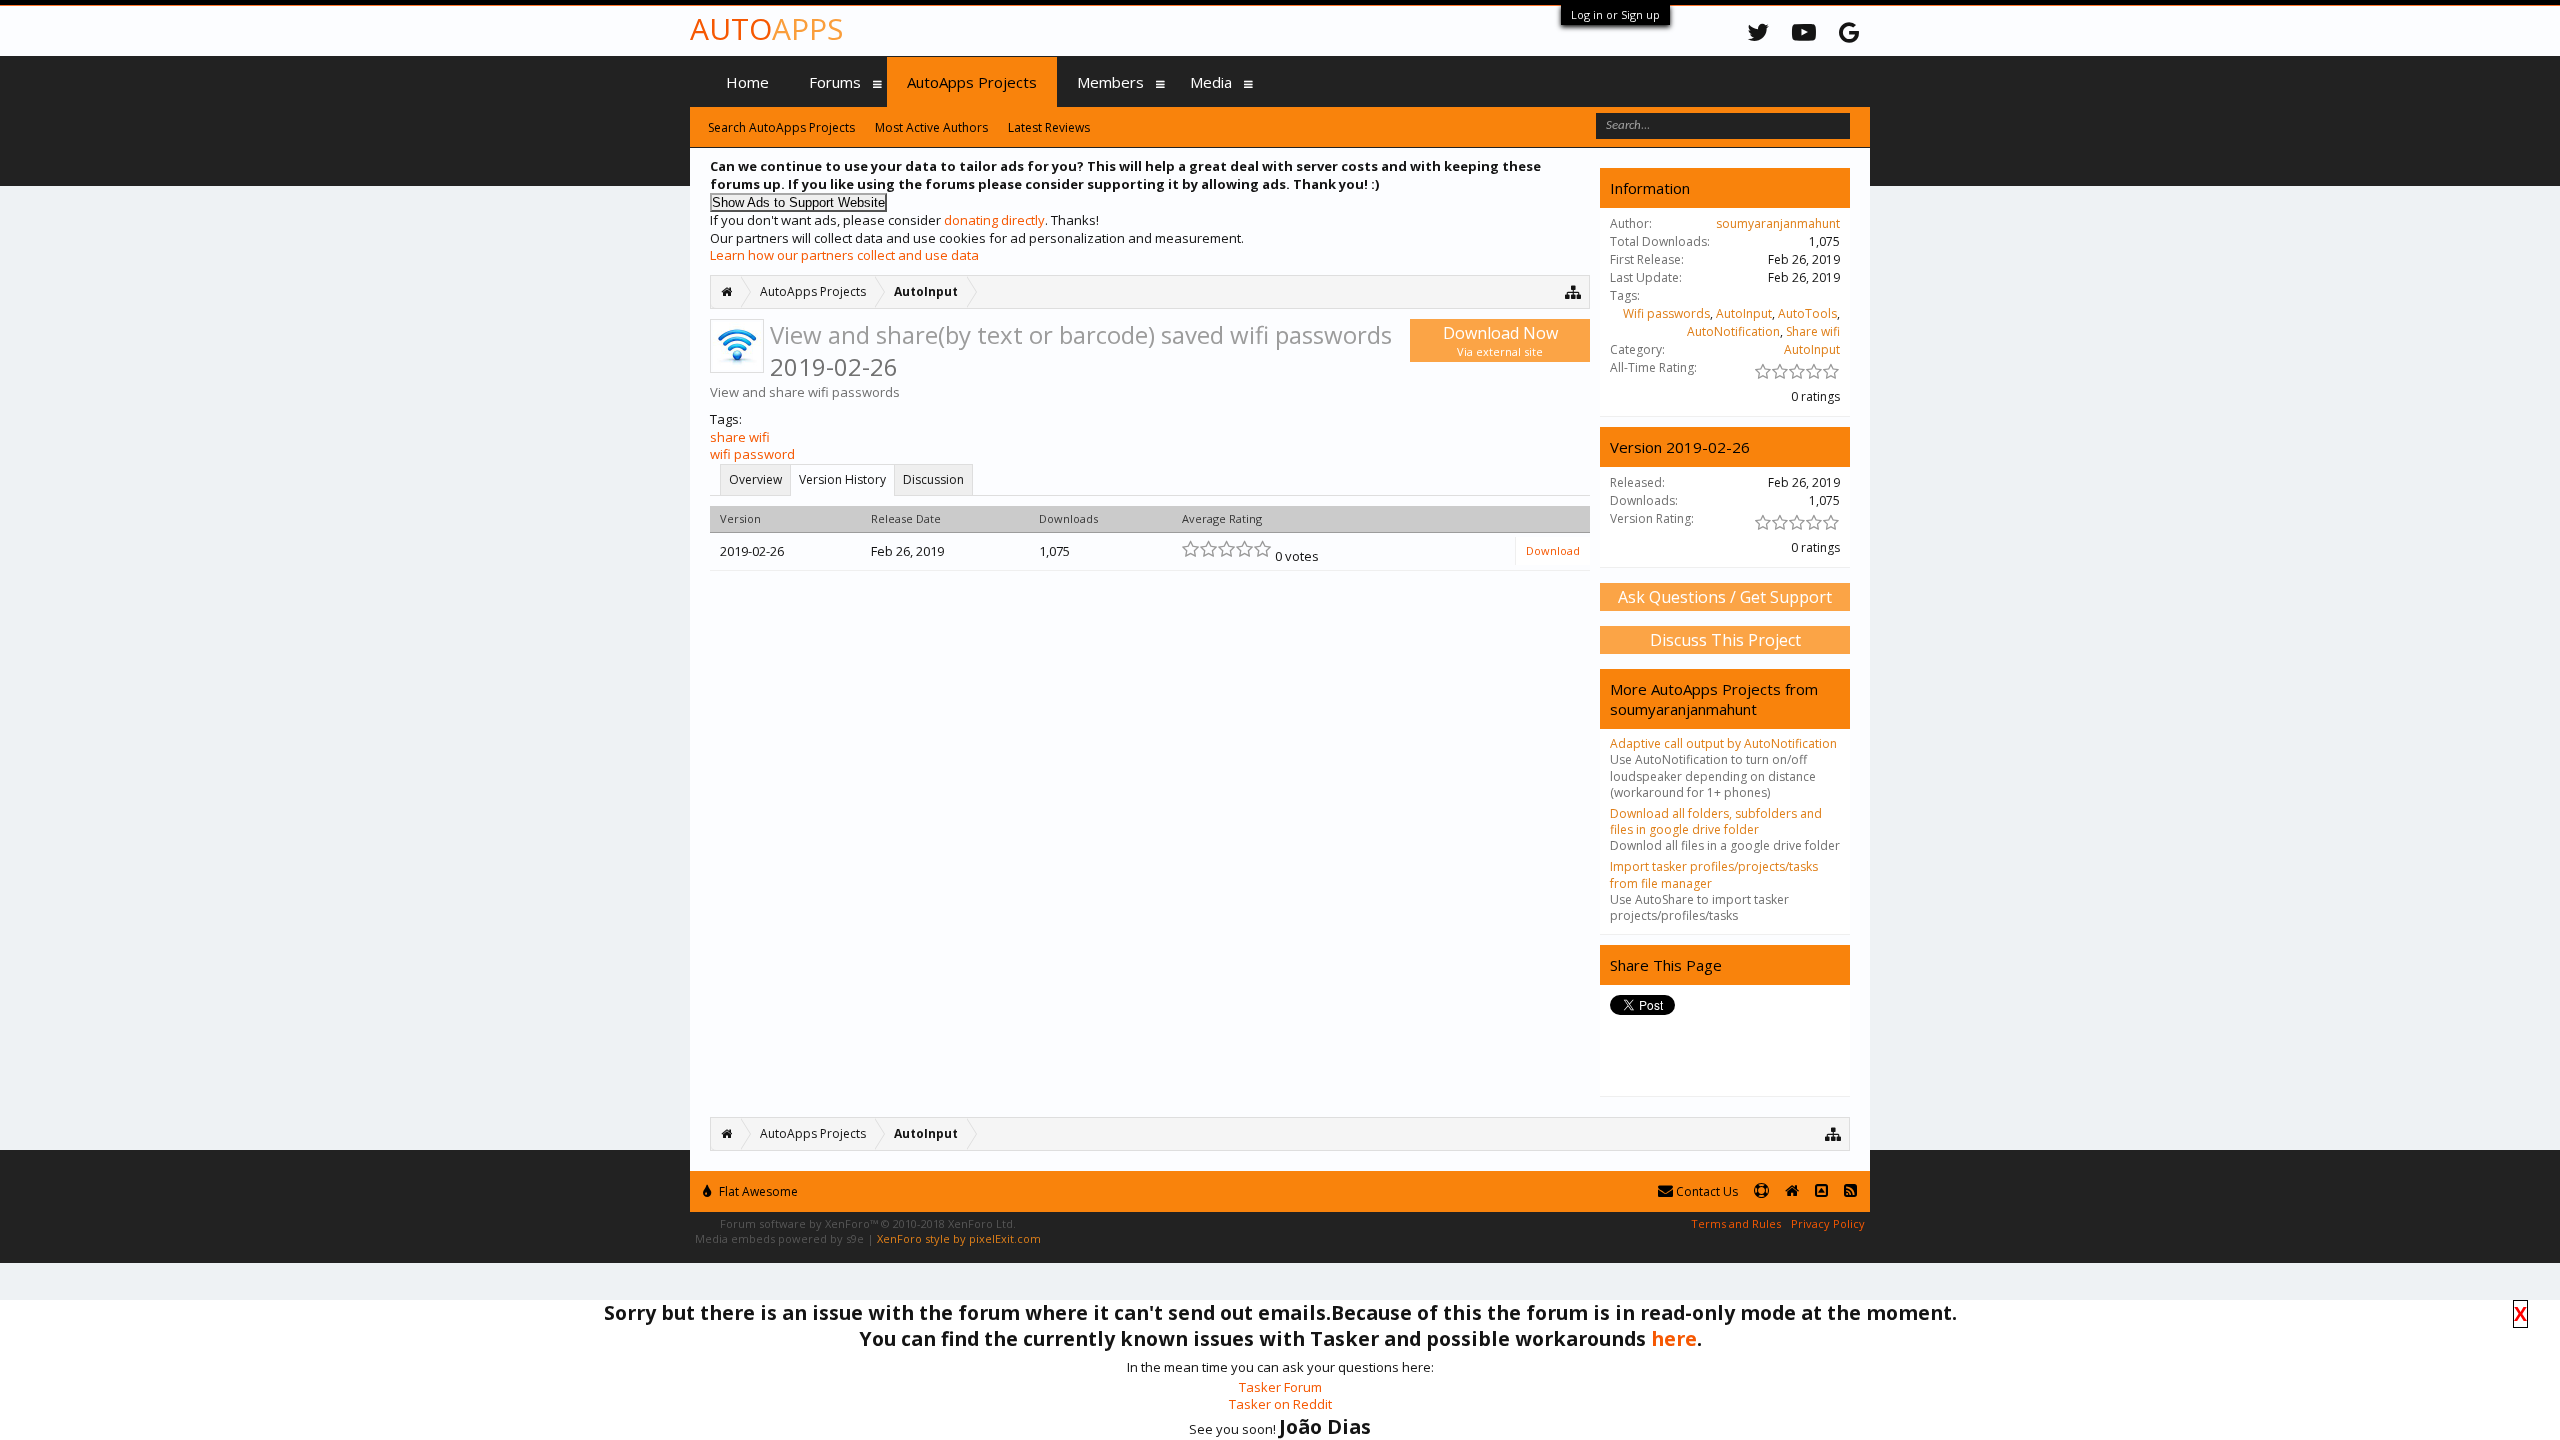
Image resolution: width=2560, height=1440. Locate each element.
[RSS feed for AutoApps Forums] (1850, 1191)
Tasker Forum (1280, 1387)
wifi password (752, 454)
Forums (835, 82)
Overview (755, 479)
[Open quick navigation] (1573, 291)
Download (1553, 550)
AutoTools (1807, 313)
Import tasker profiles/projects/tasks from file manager (1714, 874)
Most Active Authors (931, 127)
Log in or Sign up (1615, 14)
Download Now (1500, 340)
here (1674, 1338)
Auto (766, 28)
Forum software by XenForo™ (868, 1223)
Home (747, 82)
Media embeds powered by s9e (779, 1238)
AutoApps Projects (972, 82)
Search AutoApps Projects (781, 127)
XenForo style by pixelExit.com (959, 1238)
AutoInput (1744, 313)
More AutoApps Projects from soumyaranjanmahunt (1714, 699)
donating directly (994, 220)
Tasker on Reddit (1280, 1404)
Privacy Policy (1828, 1223)
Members (1110, 82)
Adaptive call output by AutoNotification (1723, 743)
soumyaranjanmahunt (1778, 223)
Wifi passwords (1666, 313)
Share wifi (1813, 331)
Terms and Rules (1736, 1223)
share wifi (740, 437)
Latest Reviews (1049, 127)
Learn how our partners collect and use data (844, 255)
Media (1211, 82)
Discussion (933, 479)
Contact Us (1705, 1191)
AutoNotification (1733, 331)
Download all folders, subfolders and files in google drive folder (1716, 821)
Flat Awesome (757, 1191)
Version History (842, 479)
